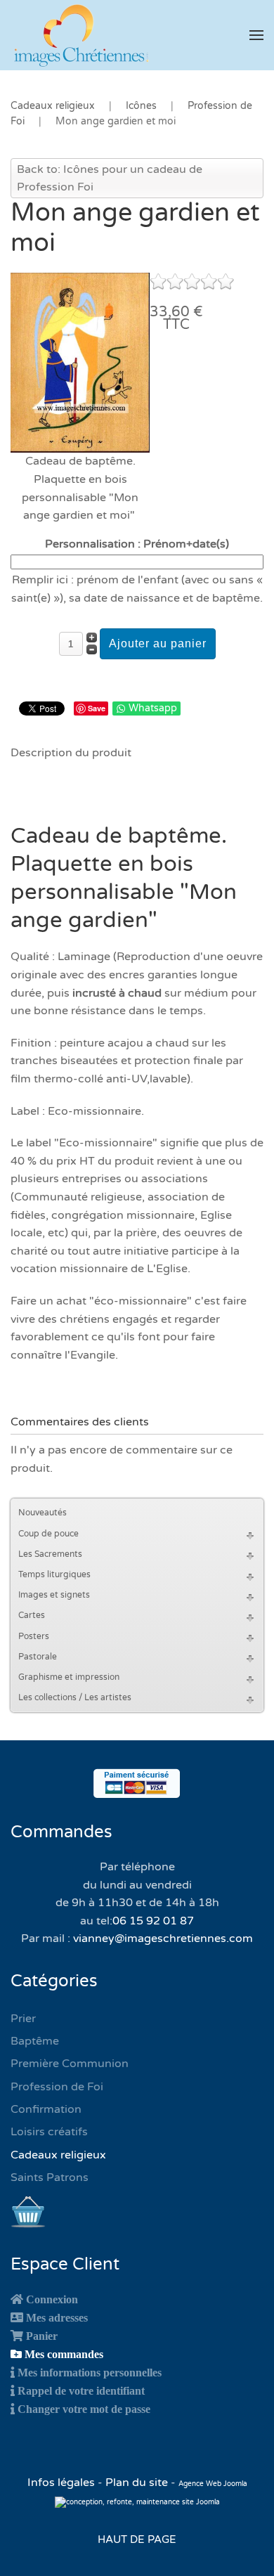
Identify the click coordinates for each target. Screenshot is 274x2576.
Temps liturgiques (54, 1574)
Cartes (32, 1615)
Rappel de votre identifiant (81, 2390)
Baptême (35, 2041)
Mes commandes (64, 2354)
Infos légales (63, 2483)
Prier (23, 2019)
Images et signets (54, 1595)
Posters (34, 1636)
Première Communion (70, 2064)
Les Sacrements (50, 1554)
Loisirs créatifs (49, 2132)
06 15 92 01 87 (153, 1921)
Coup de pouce (48, 1534)
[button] (256, 35)
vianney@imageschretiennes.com (163, 1939)
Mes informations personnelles (90, 2372)
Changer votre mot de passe (84, 2409)
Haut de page (137, 2539)
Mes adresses (57, 2317)
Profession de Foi (57, 2087)
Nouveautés (43, 1513)
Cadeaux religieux (58, 2155)
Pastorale (38, 1657)
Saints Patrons (50, 2177)
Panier (42, 2336)
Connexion (52, 2299)
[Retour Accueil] (81, 35)
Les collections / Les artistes (75, 1697)
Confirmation (46, 2109)
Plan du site (137, 2483)
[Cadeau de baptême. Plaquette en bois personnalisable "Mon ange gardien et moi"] (80, 362)
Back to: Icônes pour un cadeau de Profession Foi (110, 179)
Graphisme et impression (69, 1677)
